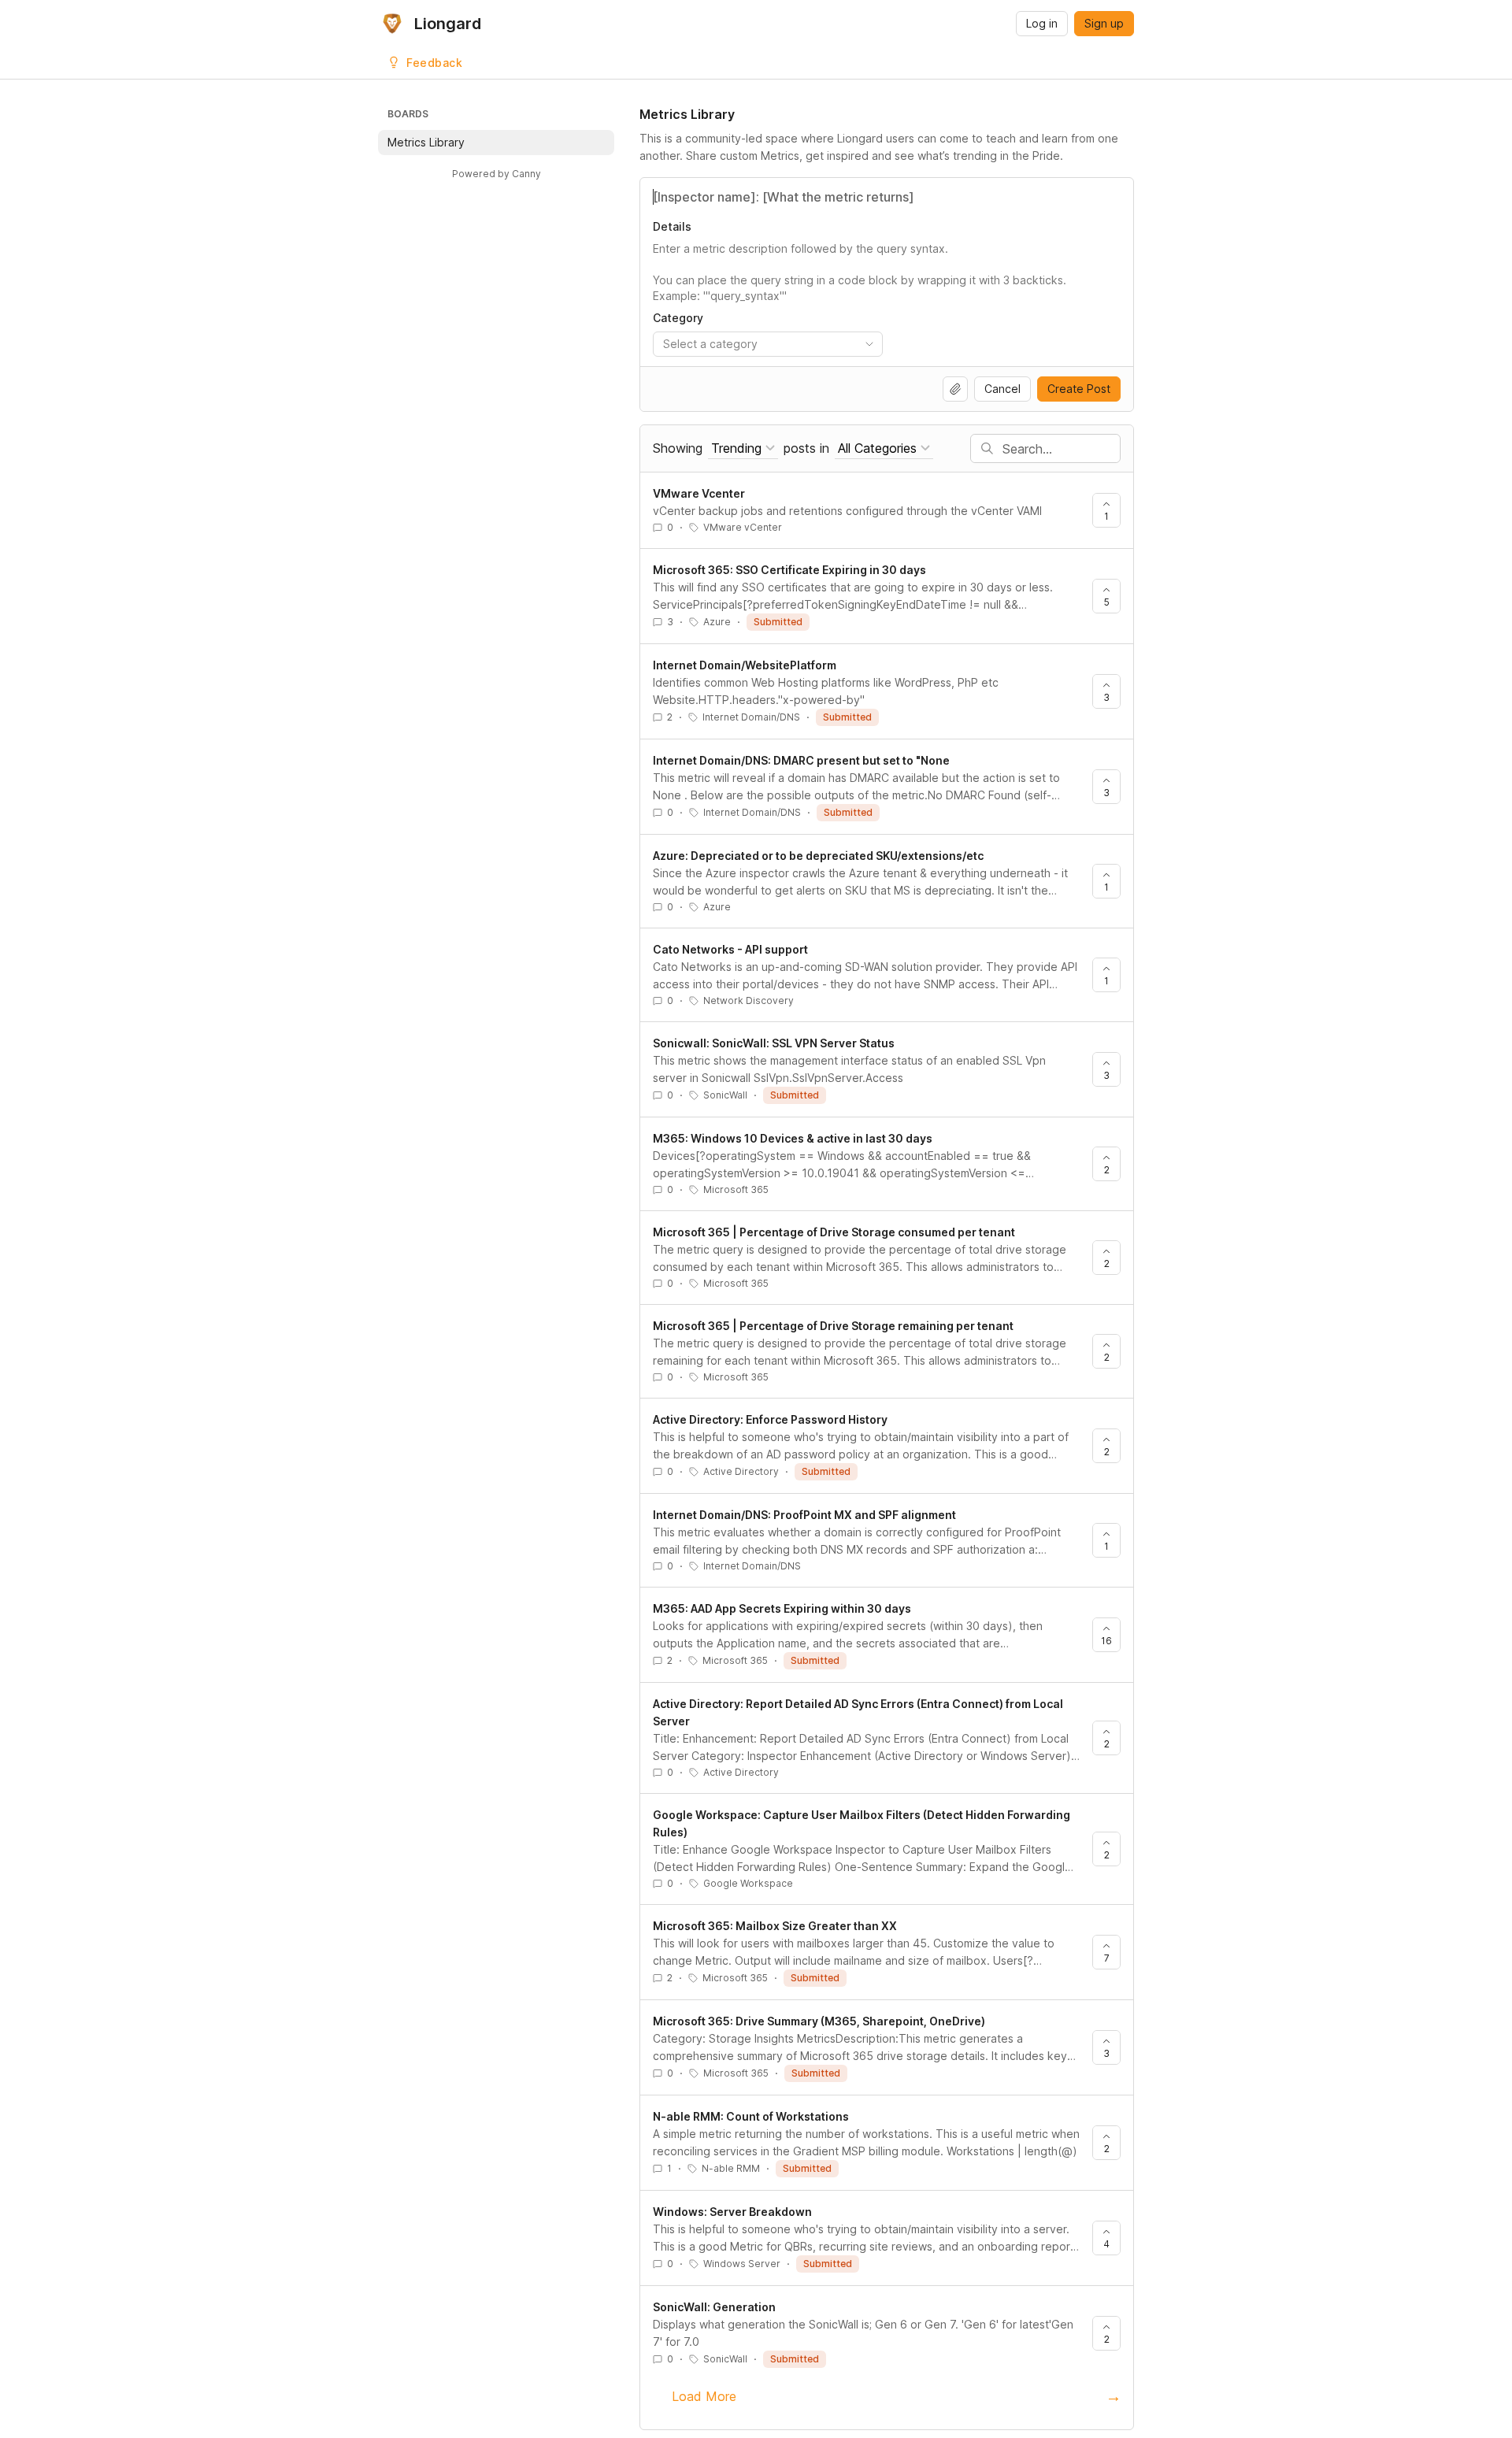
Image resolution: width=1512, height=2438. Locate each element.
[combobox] (768, 344)
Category (678, 318)
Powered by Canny (497, 174)
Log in (1042, 23)
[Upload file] (955, 389)
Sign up (1104, 23)
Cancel (1002, 389)
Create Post (1079, 389)
